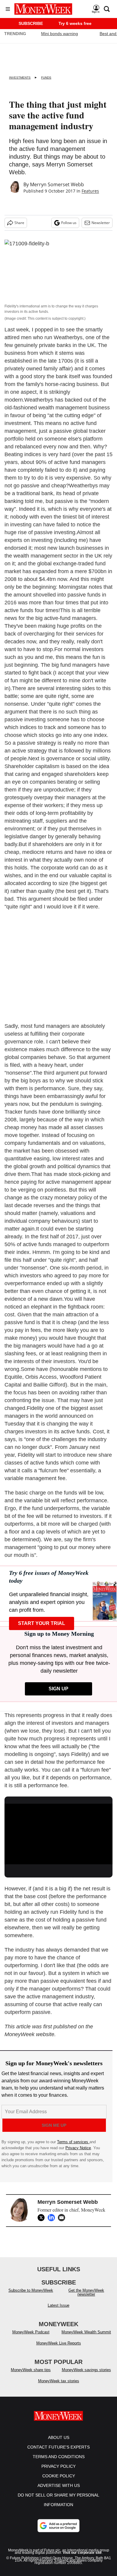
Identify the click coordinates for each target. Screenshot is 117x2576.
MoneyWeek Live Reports (59, 2343)
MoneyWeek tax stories (59, 2381)
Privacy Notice (78, 2148)
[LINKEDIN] (53, 2218)
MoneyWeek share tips (31, 2370)
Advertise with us (59, 2485)
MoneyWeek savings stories (86, 2370)
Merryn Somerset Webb (57, 184)
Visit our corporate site (82, 2553)
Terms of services (73, 2142)
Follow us (69, 223)
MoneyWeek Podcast (31, 2332)
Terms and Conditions (59, 2457)
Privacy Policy (58, 2466)
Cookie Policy (59, 2476)
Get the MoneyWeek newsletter (86, 2292)
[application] (58, 1834)
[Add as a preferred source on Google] (58, 2526)
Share (19, 223)
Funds (46, 78)
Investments (20, 78)
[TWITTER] (43, 2218)
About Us (59, 2437)
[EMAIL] (63, 2218)
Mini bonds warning (60, 34)
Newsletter (101, 223)
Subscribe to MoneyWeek (31, 2290)
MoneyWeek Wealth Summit (86, 2332)
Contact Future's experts (58, 2447)
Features (90, 191)
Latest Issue (58, 2305)
